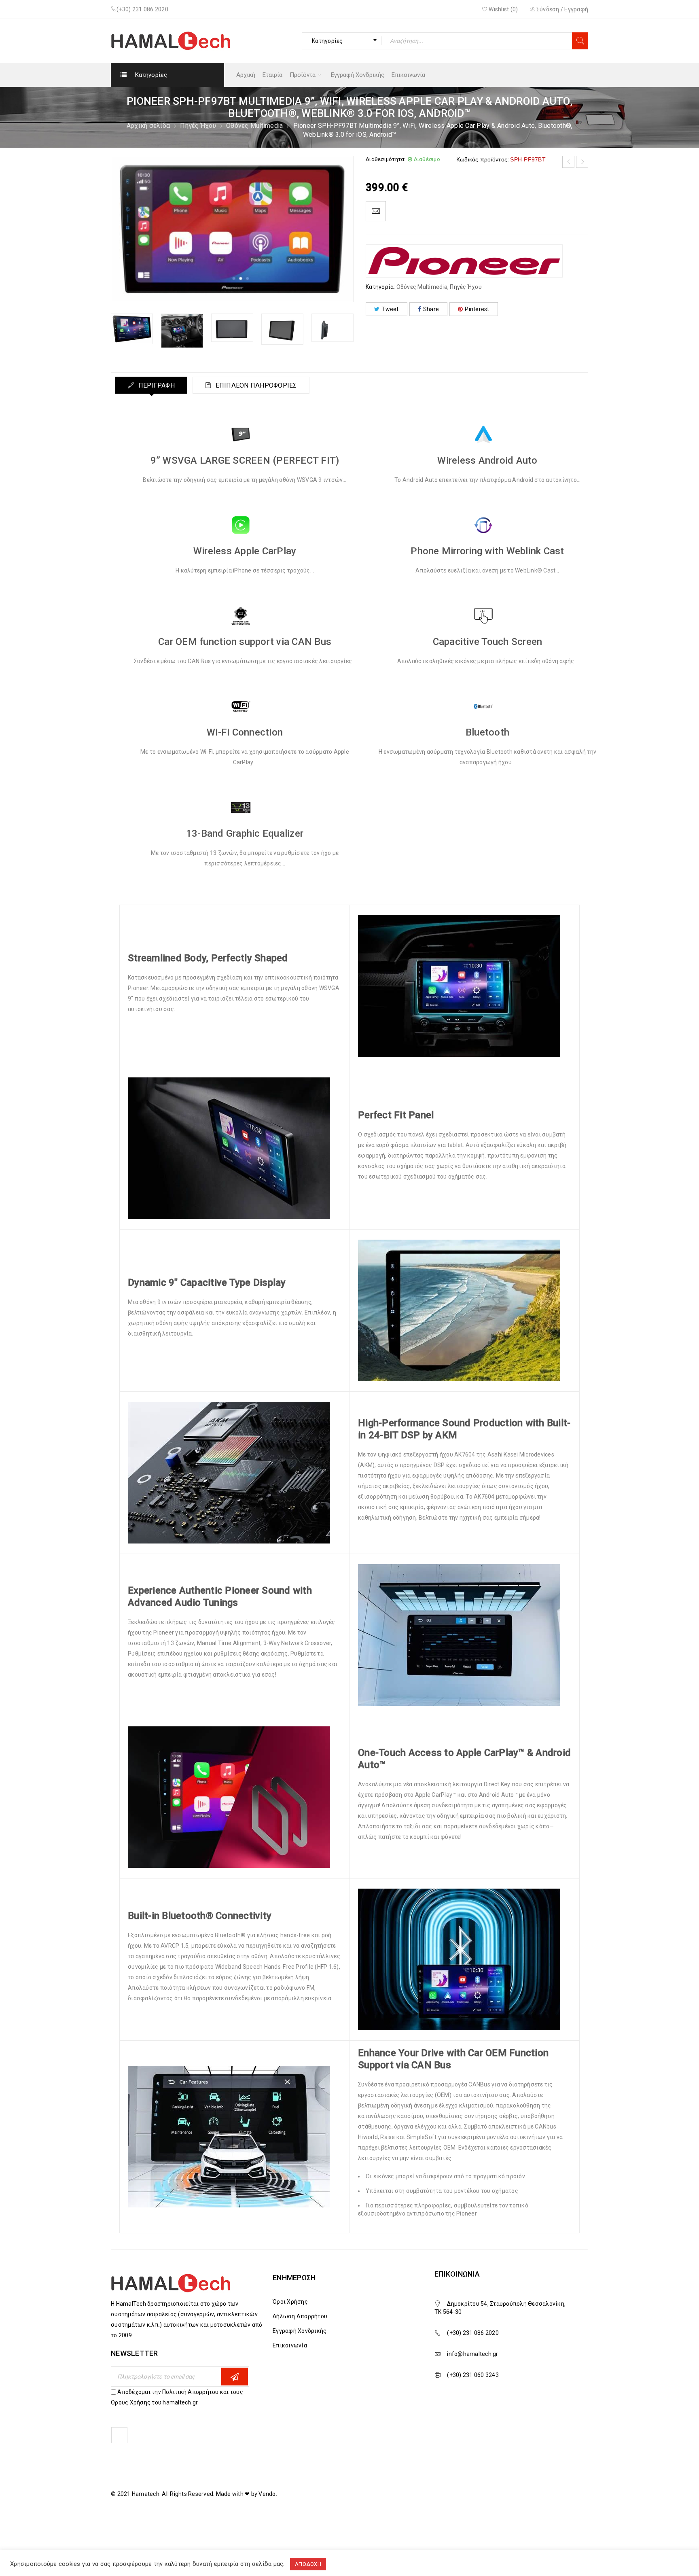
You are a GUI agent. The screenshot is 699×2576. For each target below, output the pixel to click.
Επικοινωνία (290, 2345)
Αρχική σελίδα (148, 126)
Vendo (267, 2494)
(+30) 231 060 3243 (473, 2375)
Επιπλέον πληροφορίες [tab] (255, 385)
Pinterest (477, 309)
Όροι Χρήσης (290, 2302)
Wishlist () (503, 9)
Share (431, 309)
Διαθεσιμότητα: (386, 159)
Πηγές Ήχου (198, 126)
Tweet (390, 309)
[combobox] (342, 41)
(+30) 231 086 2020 (142, 9)
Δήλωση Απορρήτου (300, 2316)
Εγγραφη (235, 2377)
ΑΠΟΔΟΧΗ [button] (308, 2564)
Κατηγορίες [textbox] (327, 41)
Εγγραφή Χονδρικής (300, 2331)
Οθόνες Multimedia (254, 126)
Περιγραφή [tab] (156, 385)
